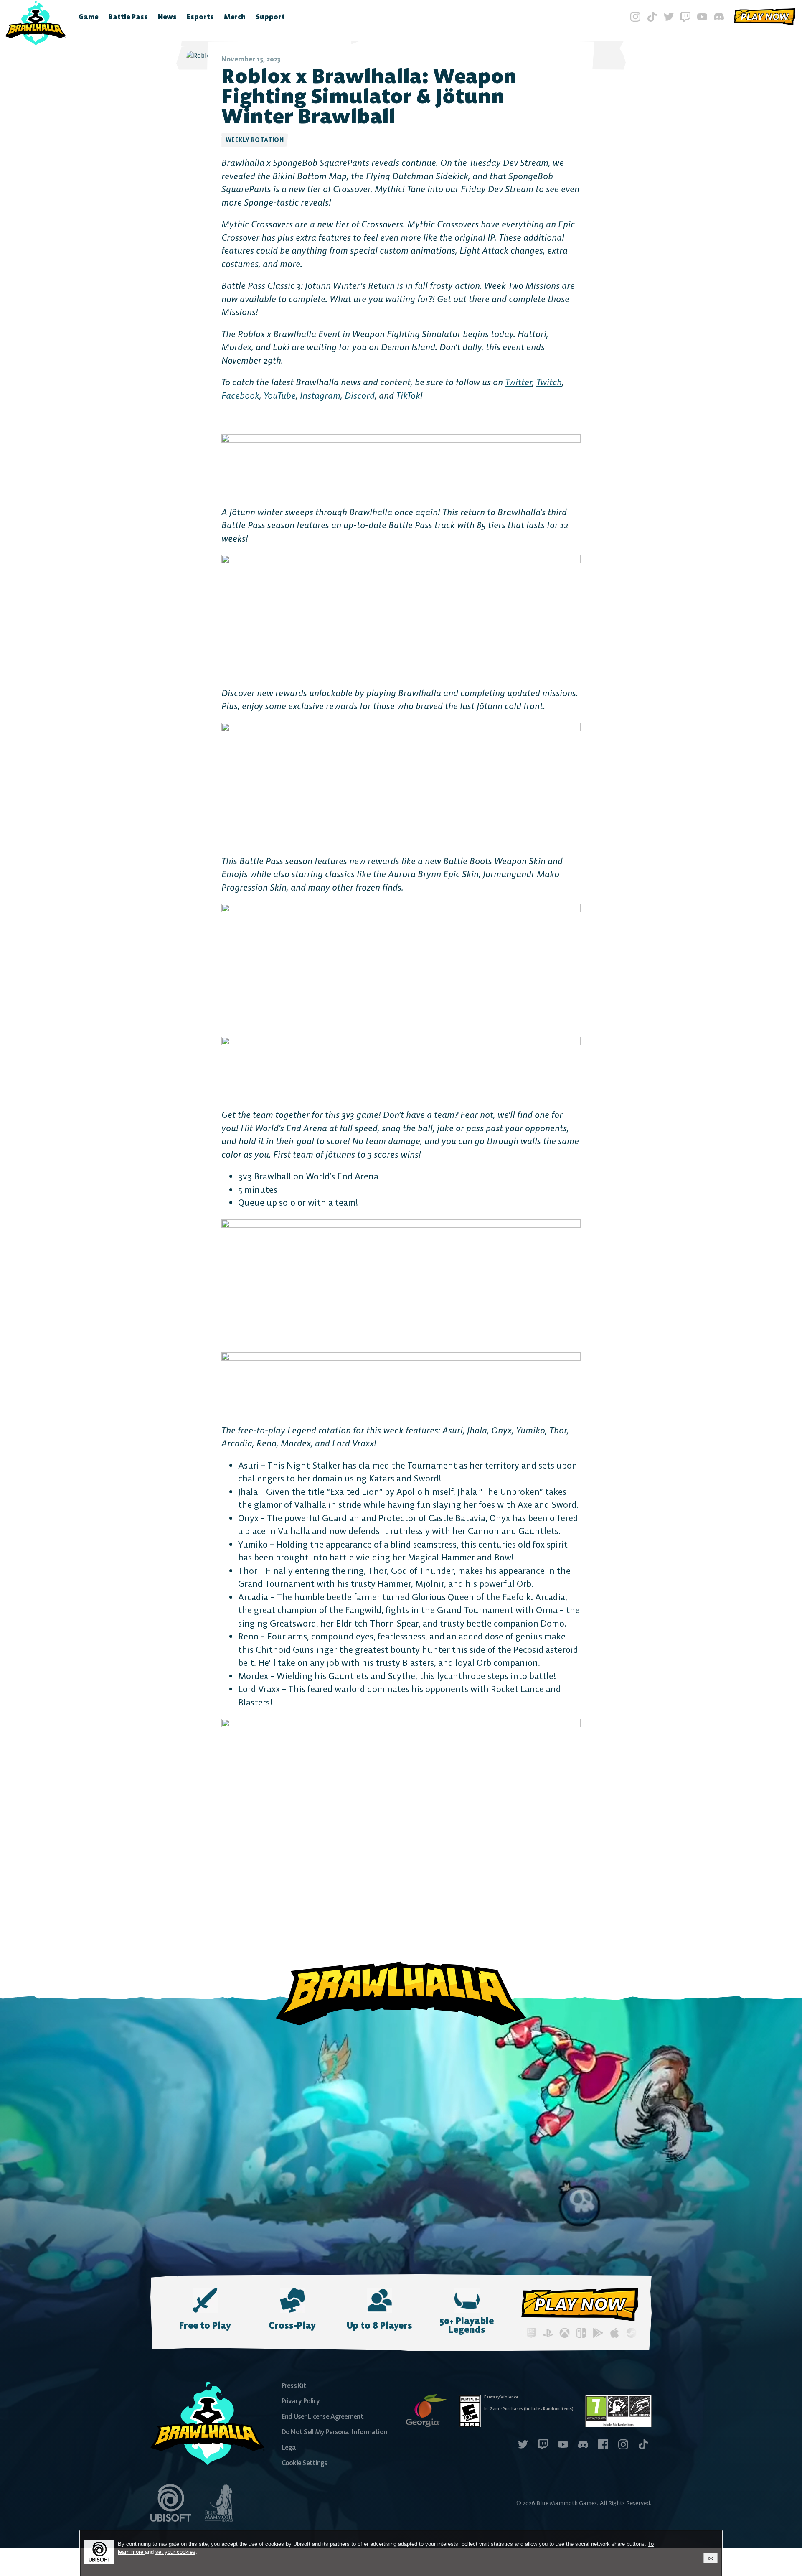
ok (711, 2558)
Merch (235, 17)
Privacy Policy (301, 2401)
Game (88, 17)
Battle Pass (128, 17)
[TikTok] (652, 17)
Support (270, 17)
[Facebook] (603, 2445)
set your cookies (175, 2552)
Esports (200, 17)
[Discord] (719, 17)
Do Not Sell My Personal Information (334, 2432)
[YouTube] (702, 17)
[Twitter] (669, 17)
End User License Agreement (322, 2416)
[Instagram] (635, 17)
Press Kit (294, 2385)
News (167, 17)
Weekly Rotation (255, 140)
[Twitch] (685, 17)
